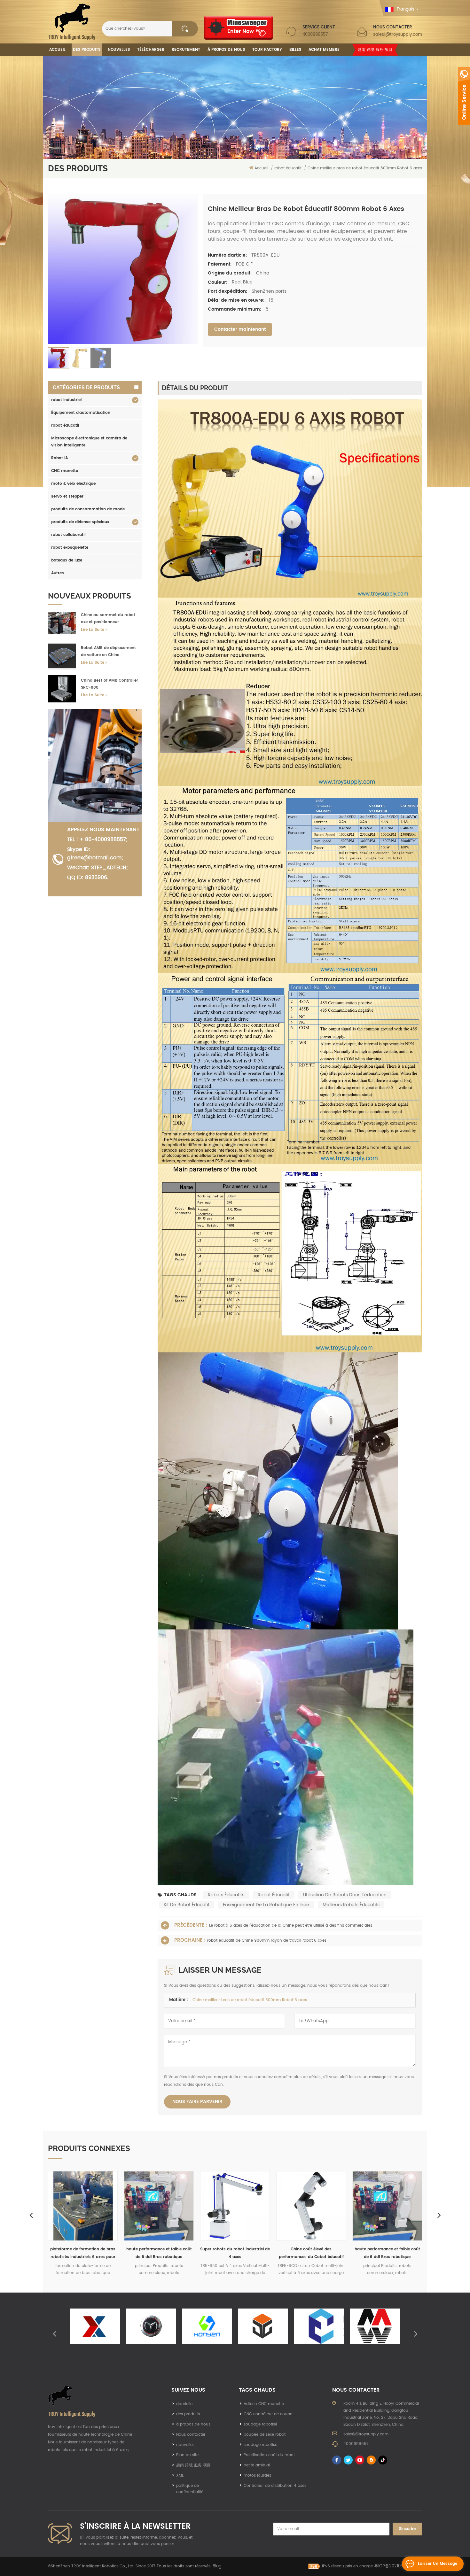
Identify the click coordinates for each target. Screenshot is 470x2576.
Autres (58, 573)
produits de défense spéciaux (80, 522)
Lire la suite (93, 630)
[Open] (464, 96)
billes (295, 50)
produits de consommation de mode (88, 509)
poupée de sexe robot (265, 2435)
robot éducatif (65, 425)
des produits (188, 2414)
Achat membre (324, 50)
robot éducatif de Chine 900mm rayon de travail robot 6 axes (267, 1941)
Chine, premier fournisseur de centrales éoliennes (311, 2253)
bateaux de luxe (67, 560)
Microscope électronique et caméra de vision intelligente (89, 442)
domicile (184, 2404)
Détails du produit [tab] (195, 388)
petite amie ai (257, 2465)
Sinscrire (407, 2529)
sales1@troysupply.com (398, 35)
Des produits (87, 50)
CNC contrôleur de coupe (268, 2414)
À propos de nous (226, 50)
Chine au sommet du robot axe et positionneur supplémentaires (108, 619)
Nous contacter (191, 2435)
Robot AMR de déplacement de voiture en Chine (108, 651)
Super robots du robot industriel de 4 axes (83, 2253)
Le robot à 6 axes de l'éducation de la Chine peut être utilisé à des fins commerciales (291, 1926)
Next (439, 2215)
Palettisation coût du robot (269, 2455)
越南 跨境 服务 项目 (375, 50)
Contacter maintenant (240, 329)
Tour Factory (267, 50)
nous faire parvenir (197, 2102)
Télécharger (151, 50)
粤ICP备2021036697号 (396, 2566)
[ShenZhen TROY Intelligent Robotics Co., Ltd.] (72, 22)
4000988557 (315, 35)
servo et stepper (67, 496)
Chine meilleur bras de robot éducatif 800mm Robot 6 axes (250, 2000)
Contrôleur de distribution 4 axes (275, 2486)
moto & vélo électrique (73, 484)
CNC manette (65, 471)
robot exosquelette (70, 548)
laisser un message (438, 2564)
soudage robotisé (260, 2424)
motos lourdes (257, 2475)
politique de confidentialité (190, 2489)
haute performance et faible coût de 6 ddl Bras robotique (235, 2253)
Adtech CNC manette (264, 2404)
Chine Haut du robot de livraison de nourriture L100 (387, 2253)
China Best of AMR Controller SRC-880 (110, 684)
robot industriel (66, 400)
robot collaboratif (68, 535)
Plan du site (187, 2455)
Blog (217, 2566)
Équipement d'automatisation (81, 413)
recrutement (186, 50)
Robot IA (59, 458)
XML (180, 2475)
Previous (31, 2215)
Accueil (57, 50)
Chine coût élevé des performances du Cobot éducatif (159, 2253)
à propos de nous (193, 2424)
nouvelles (119, 50)
